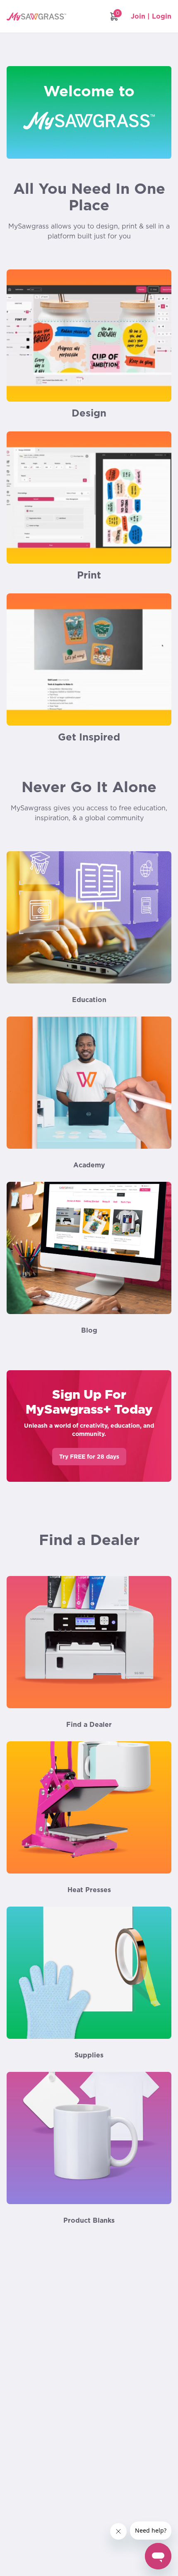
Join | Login (151, 16)
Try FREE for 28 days (89, 1457)
